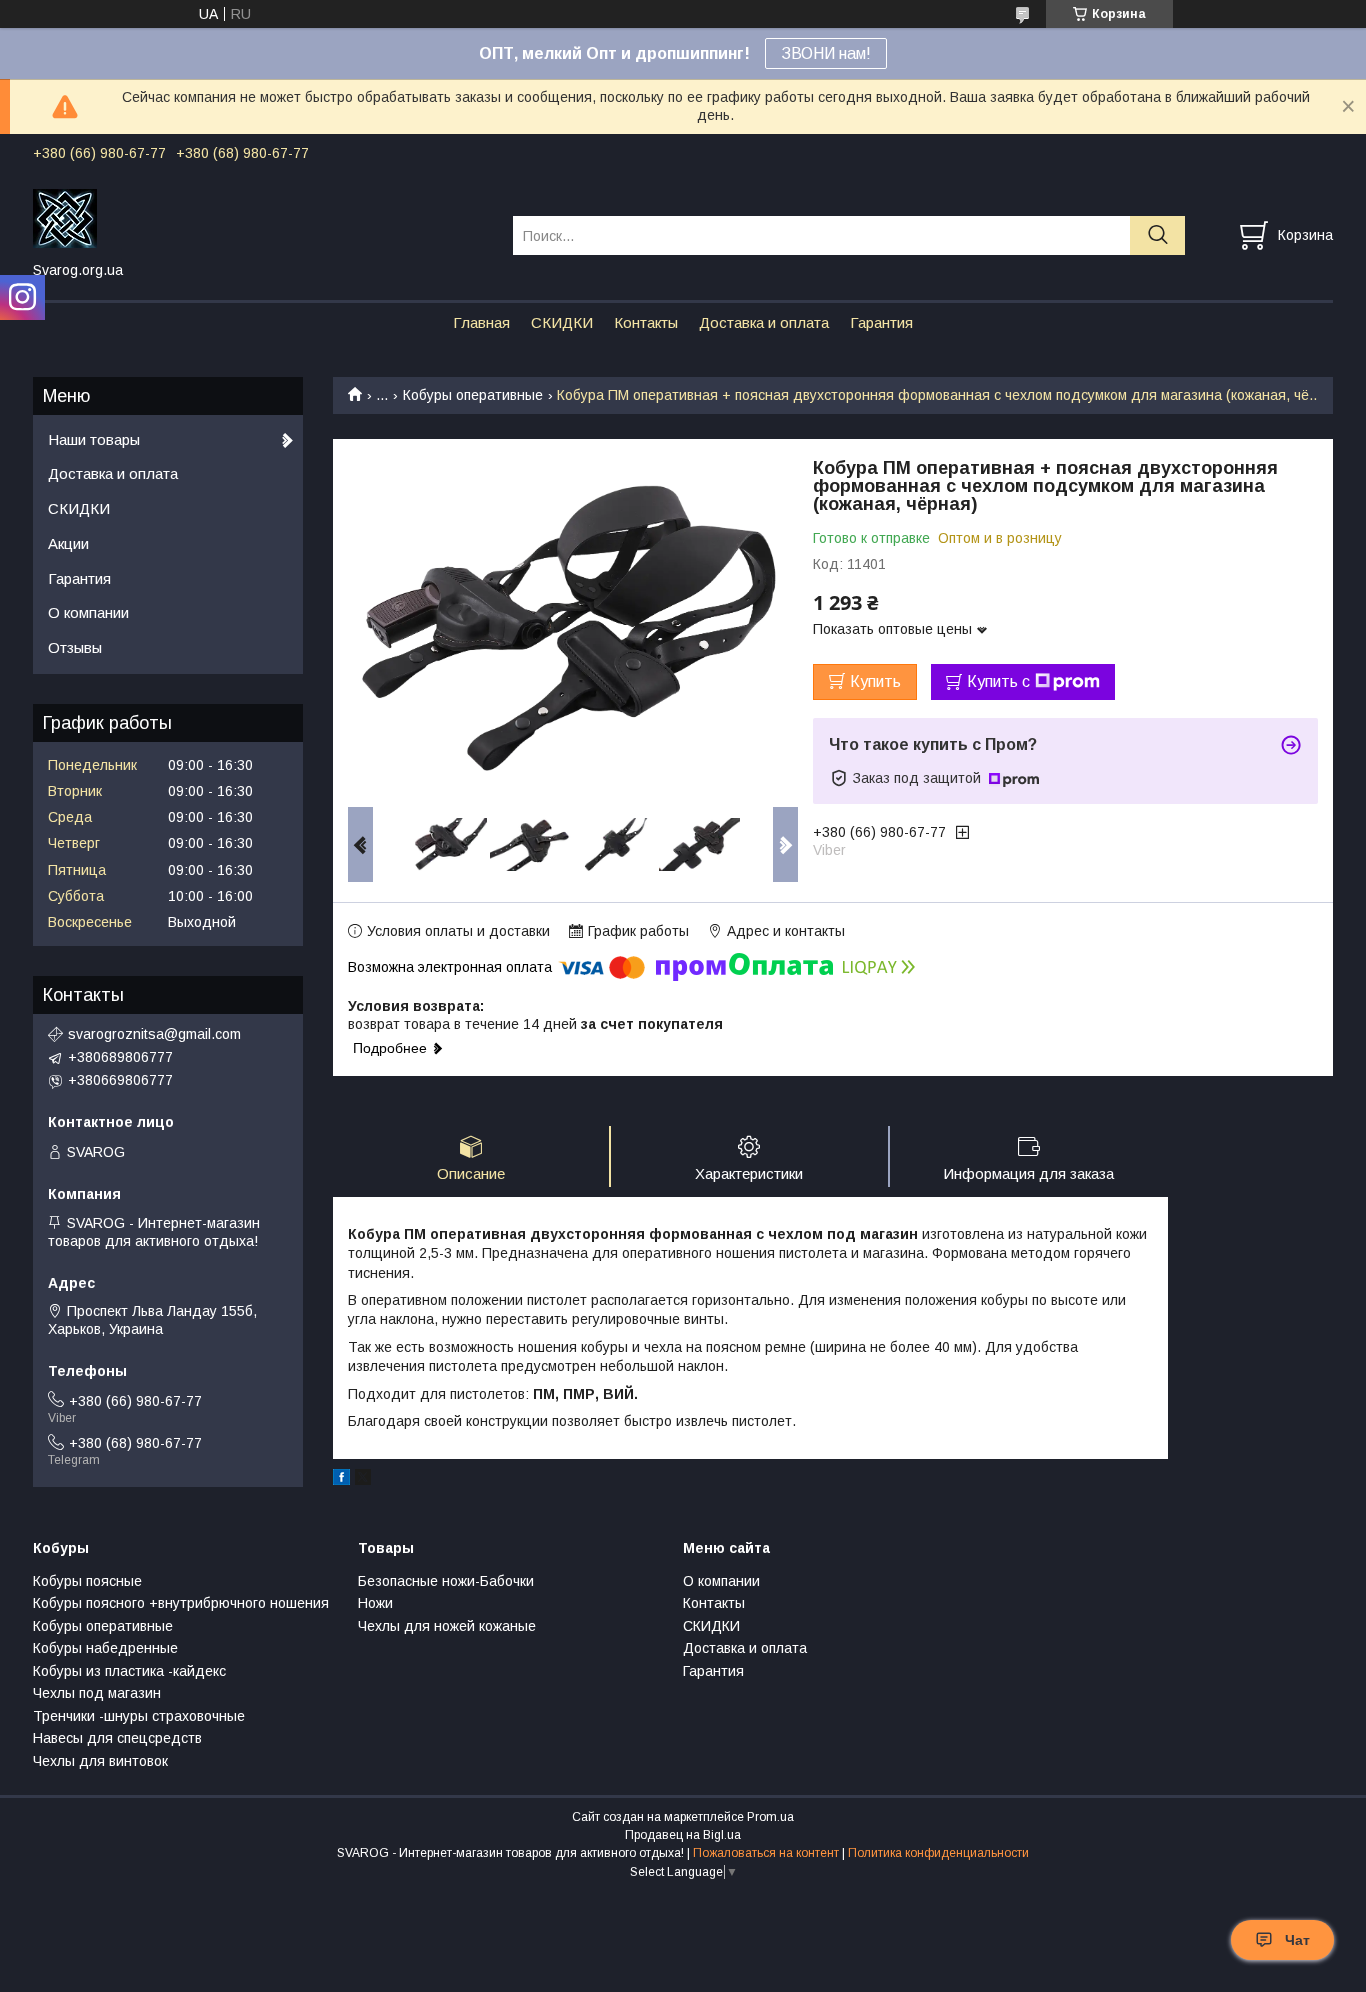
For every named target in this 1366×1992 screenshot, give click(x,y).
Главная (481, 322)
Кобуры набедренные (105, 1648)
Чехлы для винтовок (100, 1761)
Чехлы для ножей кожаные (447, 1626)
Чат (1297, 1940)
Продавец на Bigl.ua (683, 1835)
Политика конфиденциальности (938, 1853)
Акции (68, 543)
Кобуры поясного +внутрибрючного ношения (181, 1603)
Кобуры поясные (87, 1581)
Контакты (646, 322)
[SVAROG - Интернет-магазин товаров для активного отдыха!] (260, 217)
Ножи (375, 1603)
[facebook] (341, 1480)
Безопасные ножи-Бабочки (446, 1581)
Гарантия (881, 322)
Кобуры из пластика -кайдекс (129, 1671)
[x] (363, 1480)
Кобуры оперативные (473, 395)
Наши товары (94, 439)
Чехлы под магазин (97, 1693)
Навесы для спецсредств (117, 1738)
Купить (875, 681)
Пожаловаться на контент (766, 1853)
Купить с (998, 681)
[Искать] (1157, 235)
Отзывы (75, 647)
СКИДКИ (562, 322)
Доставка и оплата (764, 322)
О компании (88, 612)
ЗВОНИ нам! (826, 53)
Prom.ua (770, 1817)
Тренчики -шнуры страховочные (139, 1716)
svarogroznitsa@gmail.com (154, 1034)
